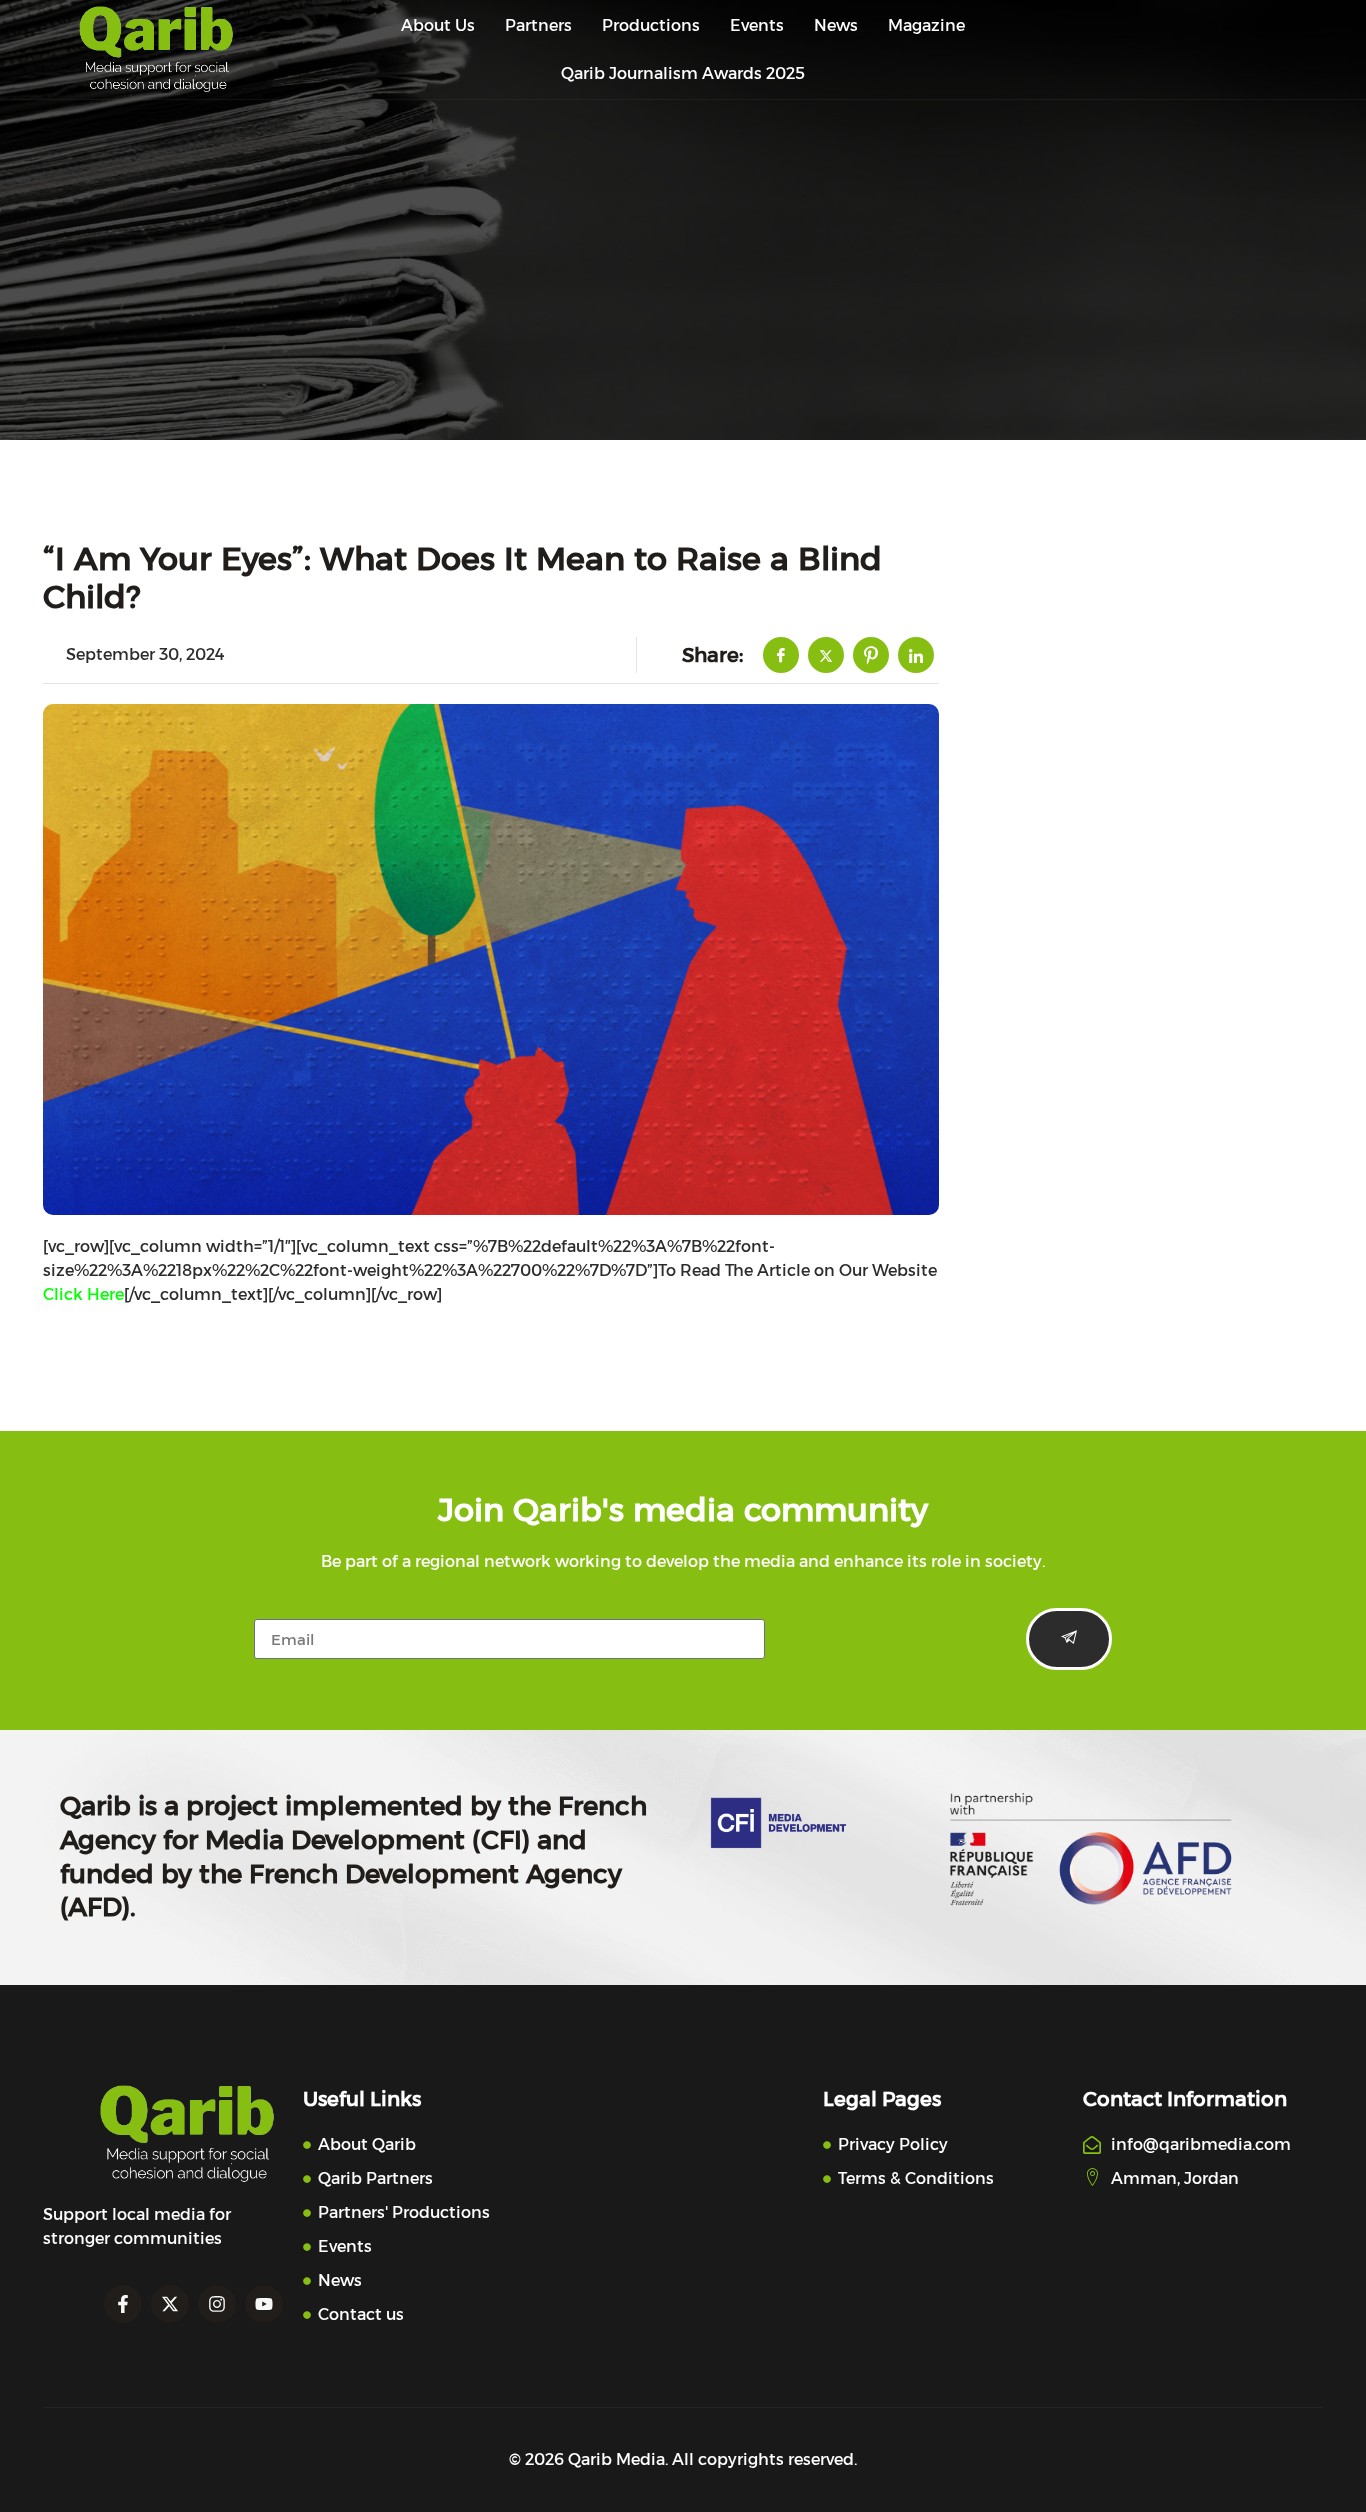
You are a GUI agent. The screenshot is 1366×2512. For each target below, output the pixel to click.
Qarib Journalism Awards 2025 (683, 73)
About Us (438, 25)
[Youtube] (264, 2304)
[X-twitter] (170, 2304)
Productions (651, 25)
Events (757, 25)
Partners (538, 25)
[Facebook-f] (123, 2304)
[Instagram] (217, 2304)
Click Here (83, 1294)
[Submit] (1069, 1639)
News (836, 25)
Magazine (926, 25)
